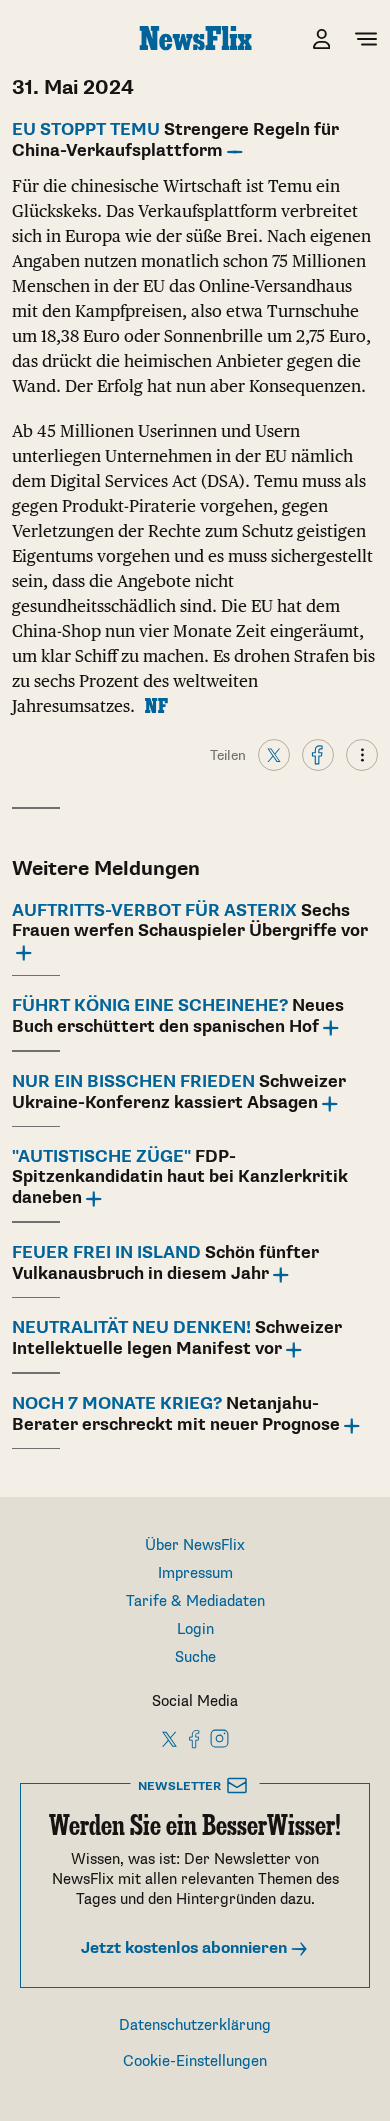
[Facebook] (318, 754)
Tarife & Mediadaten (195, 1601)
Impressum (195, 1573)
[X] (274, 754)
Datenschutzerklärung (195, 2025)
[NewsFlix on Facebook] (195, 1738)
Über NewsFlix (195, 1545)
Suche (195, 1657)
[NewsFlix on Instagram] (219, 1738)
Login (195, 1629)
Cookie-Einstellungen (195, 2061)
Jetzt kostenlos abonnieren (186, 1948)
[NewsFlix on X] (170, 1738)
